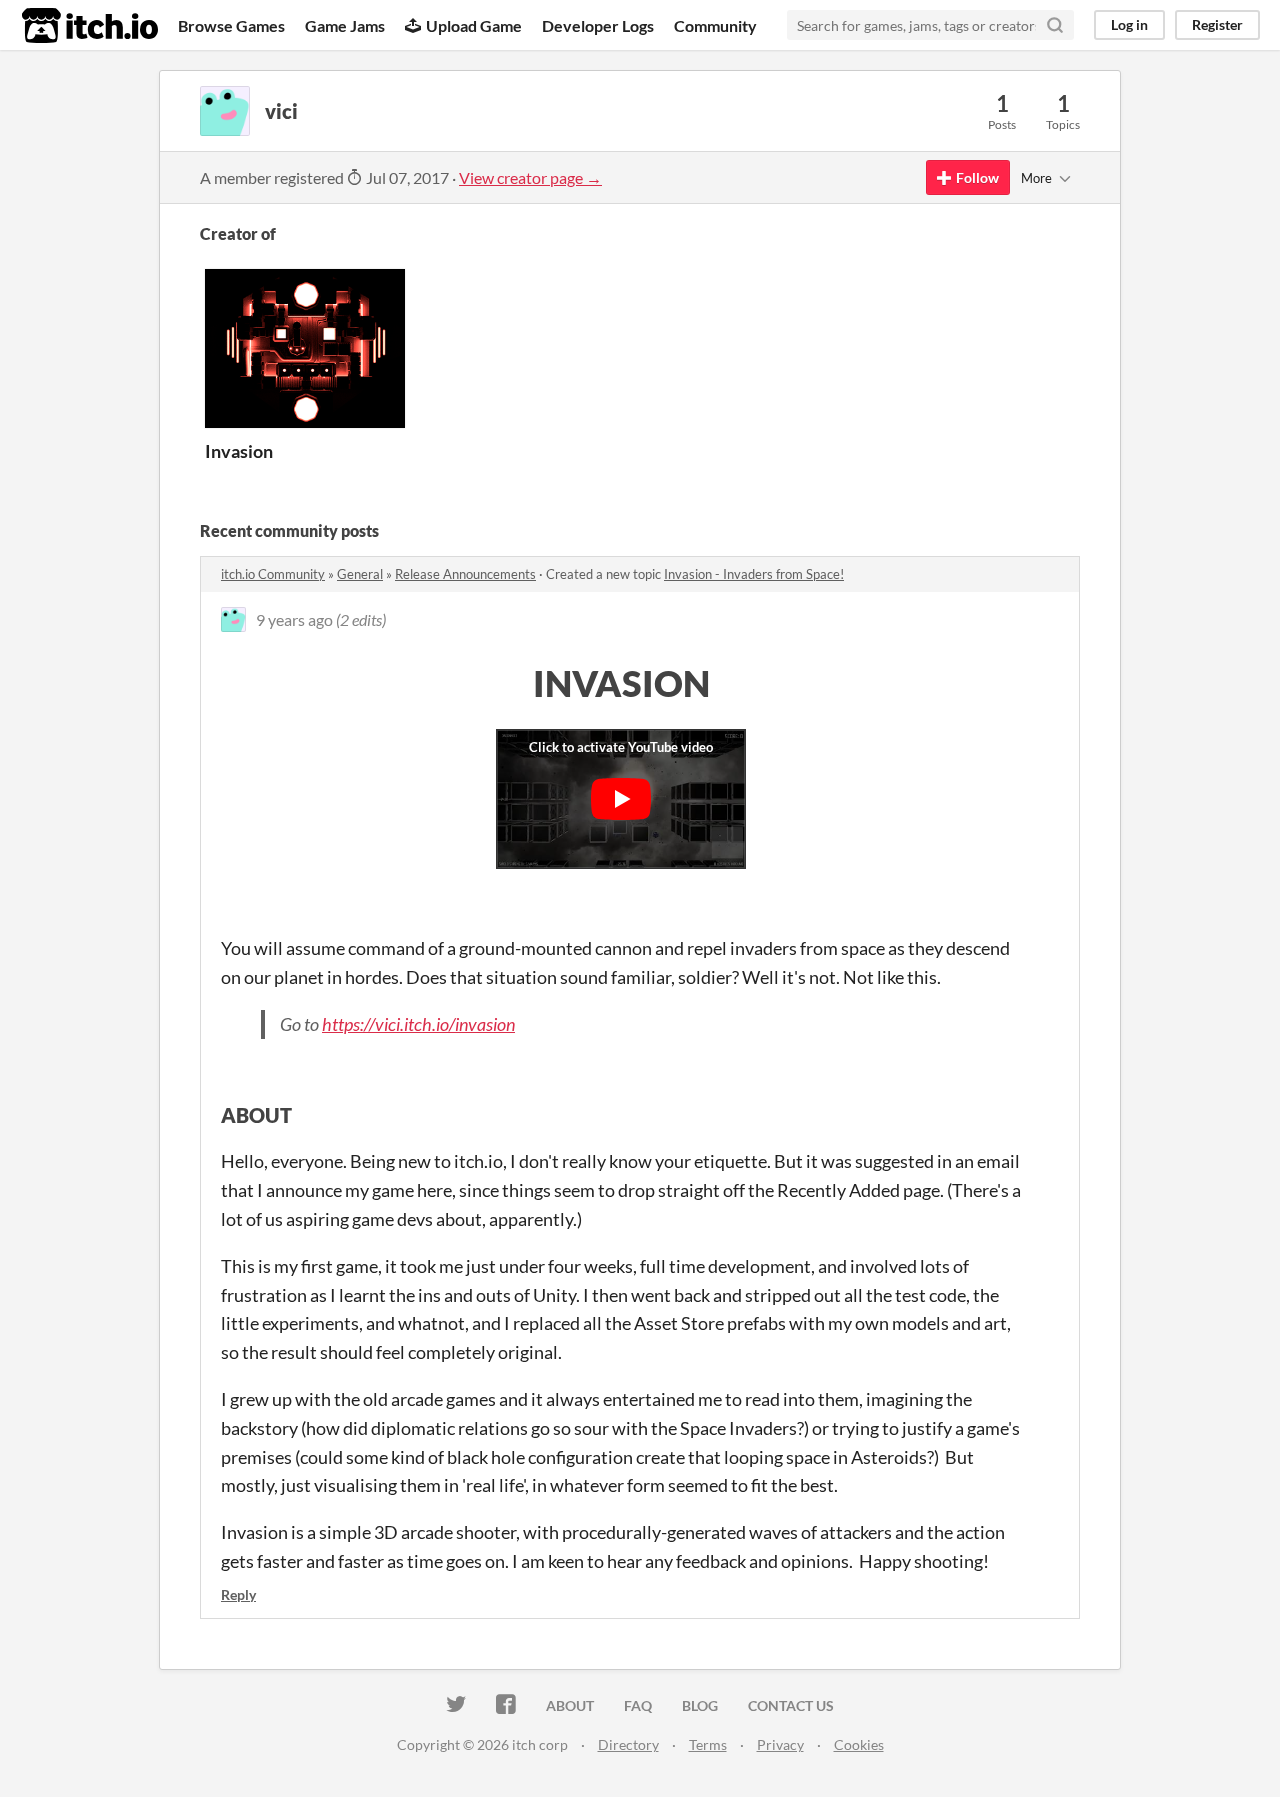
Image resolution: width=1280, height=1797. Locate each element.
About (570, 1705)
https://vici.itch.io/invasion (418, 1024)
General (360, 574)
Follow (977, 177)
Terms (708, 1744)
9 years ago (294, 619)
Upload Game (474, 25)
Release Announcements (465, 574)
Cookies (859, 1744)
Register (1217, 24)
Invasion (239, 451)
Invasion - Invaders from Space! (754, 574)
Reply (238, 1594)
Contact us (791, 1705)
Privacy (780, 1744)
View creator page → (530, 177)
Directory (628, 1744)
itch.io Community (273, 574)
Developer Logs (598, 25)
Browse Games (231, 25)
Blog (700, 1705)
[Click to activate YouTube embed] (621, 799)
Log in (1129, 24)
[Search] (1055, 25)
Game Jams (345, 25)
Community (715, 25)
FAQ (638, 1705)
